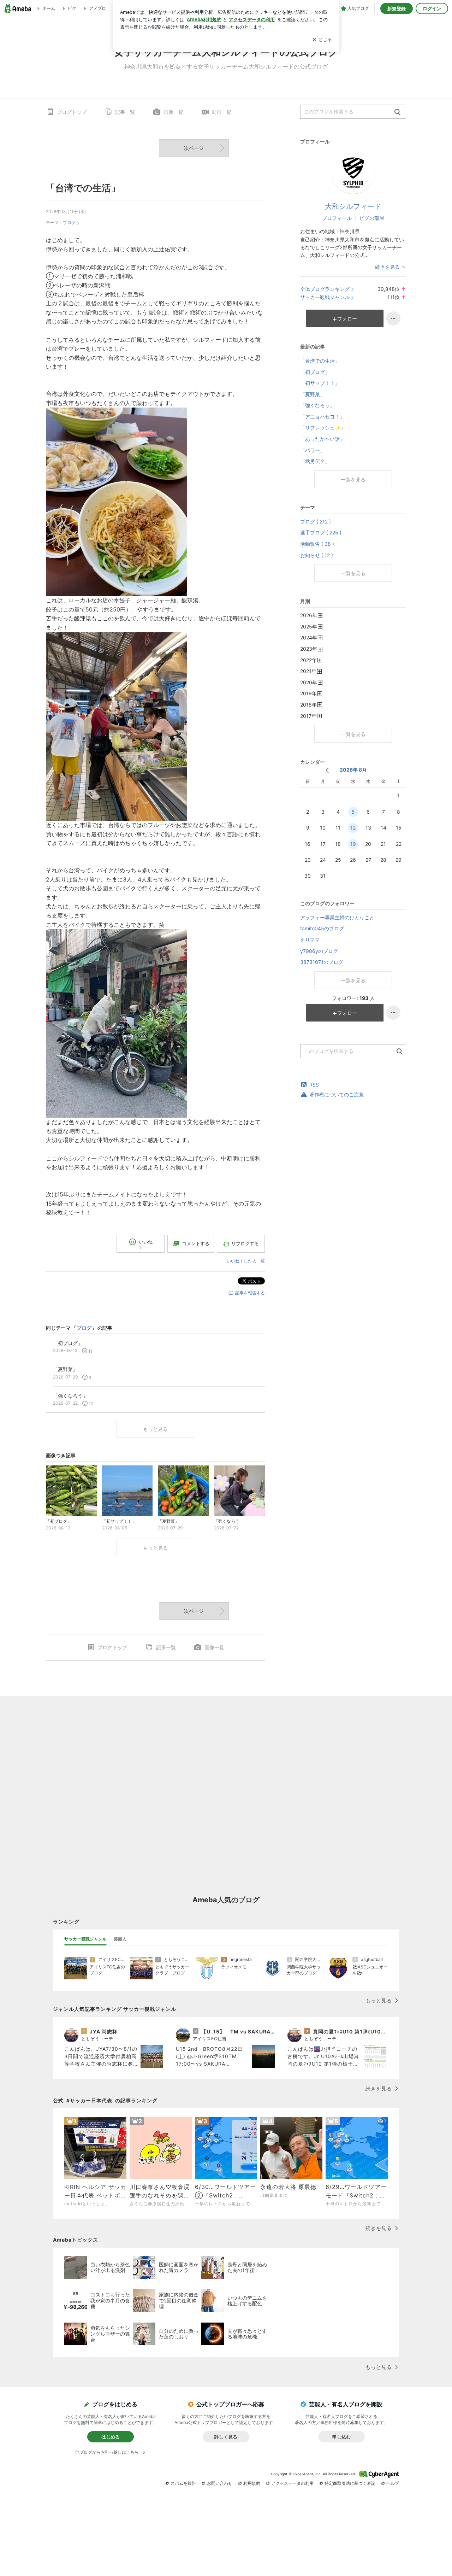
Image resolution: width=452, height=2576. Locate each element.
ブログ (69, 223)
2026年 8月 (353, 770)
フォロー (347, 319)
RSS (314, 1085)
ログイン (432, 8)
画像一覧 (173, 112)
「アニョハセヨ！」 (322, 417)
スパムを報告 (183, 2483)
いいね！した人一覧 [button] (246, 1261)
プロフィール (337, 218)
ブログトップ (72, 112)
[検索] (397, 112)
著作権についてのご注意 (337, 1094)
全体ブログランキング (325, 289)
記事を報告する (250, 1293)
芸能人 (120, 1939)
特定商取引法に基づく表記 (350, 2483)
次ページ (194, 148)
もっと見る (155, 1429)
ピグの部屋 (372, 218)
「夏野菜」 (313, 394)
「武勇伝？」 (315, 461)
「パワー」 (313, 450)
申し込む (341, 2437)
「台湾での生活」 (83, 188)
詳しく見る (226, 2437)
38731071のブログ (322, 962)
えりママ (310, 940)
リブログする (245, 1243)
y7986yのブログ (319, 951)
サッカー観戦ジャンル (325, 297)
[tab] (85, 1939)
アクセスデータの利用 (292, 2483)
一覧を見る (353, 479)
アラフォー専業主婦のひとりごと (337, 917)
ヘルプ (393, 2483)
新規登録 (397, 8)
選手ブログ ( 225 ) (321, 532)
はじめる (111, 2437)
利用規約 (252, 2483)
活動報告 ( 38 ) (317, 544)
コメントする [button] (196, 1243)
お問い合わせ (220, 2483)
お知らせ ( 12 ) (317, 555)
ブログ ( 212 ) (316, 522)
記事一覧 (125, 112)
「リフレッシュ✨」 (323, 428)
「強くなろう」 (317, 405)
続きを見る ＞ (391, 267)
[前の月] (327, 770)
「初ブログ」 (315, 372)
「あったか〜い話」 (322, 439)
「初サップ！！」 (320, 383)
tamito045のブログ (322, 928)
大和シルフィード (353, 206)
